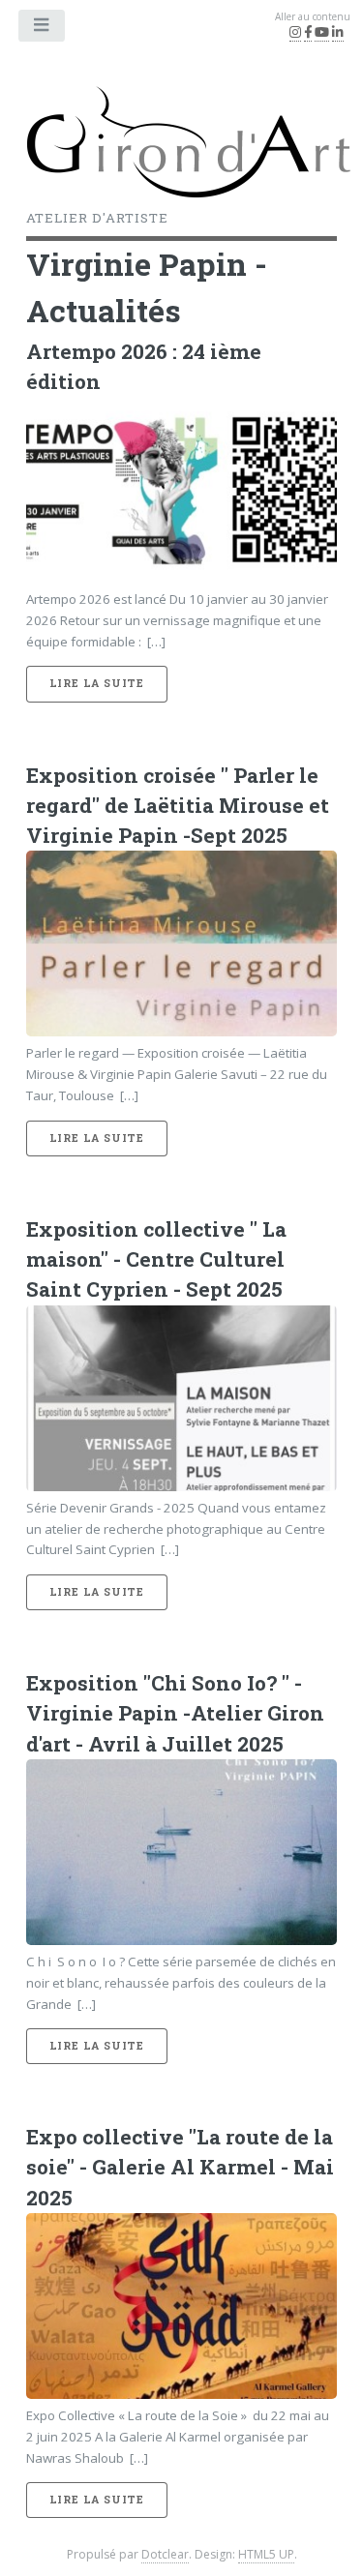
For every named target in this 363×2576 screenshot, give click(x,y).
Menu (44, 29)
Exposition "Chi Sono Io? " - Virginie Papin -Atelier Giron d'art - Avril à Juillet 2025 (175, 1713)
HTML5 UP (266, 2554)
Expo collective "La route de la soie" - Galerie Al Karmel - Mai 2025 (180, 2167)
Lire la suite (97, 683)
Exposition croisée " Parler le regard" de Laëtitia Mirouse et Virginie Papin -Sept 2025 (178, 805)
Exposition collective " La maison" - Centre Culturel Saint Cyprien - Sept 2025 (156, 1259)
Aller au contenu (313, 16)
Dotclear (165, 2554)
